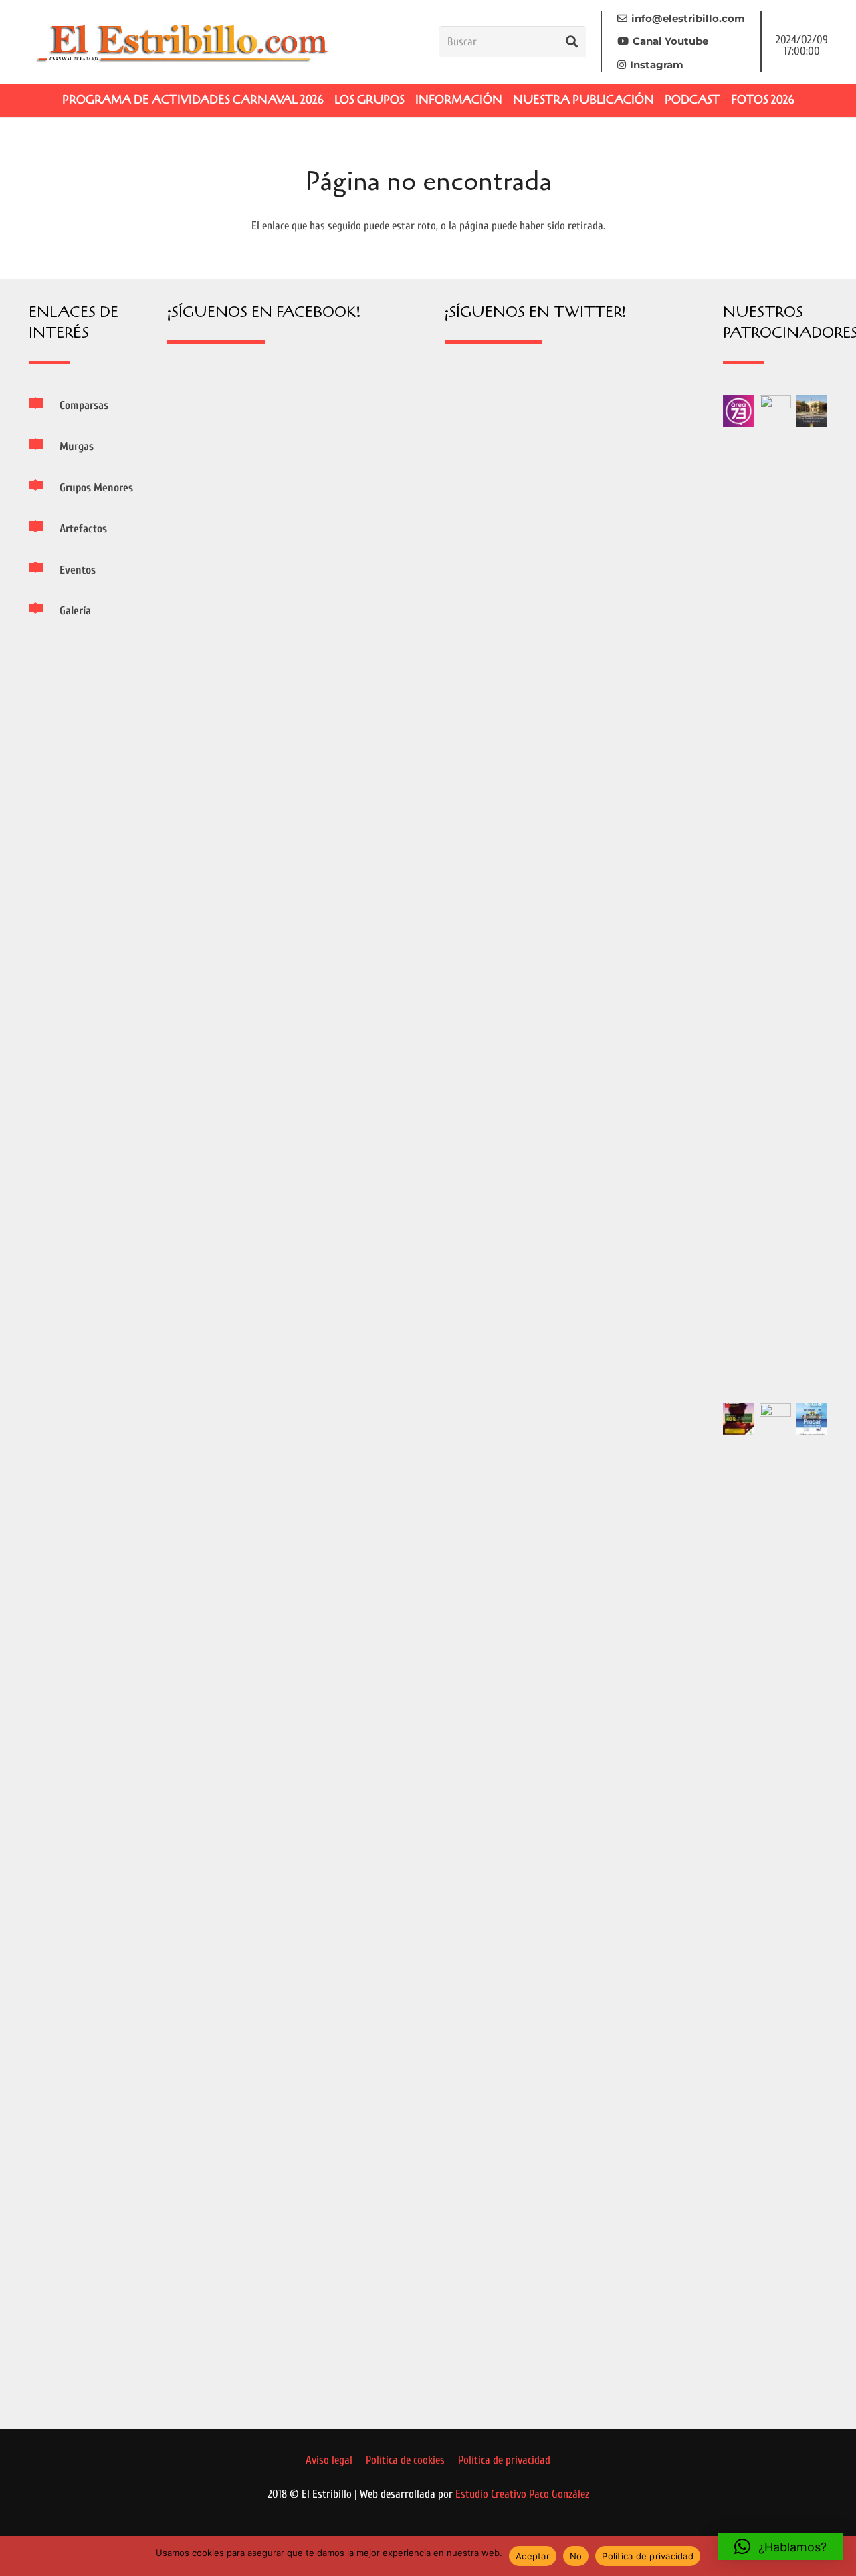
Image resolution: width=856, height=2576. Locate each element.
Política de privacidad (648, 2556)
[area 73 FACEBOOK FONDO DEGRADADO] (739, 411)
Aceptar (533, 2556)
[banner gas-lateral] (812, 1419)
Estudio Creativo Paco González (522, 2494)
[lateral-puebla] (812, 411)
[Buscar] (572, 41)
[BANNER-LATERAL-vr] (739, 1419)
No (576, 2556)
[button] (780, 2547)
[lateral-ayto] (775, 1905)
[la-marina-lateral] (775, 897)
